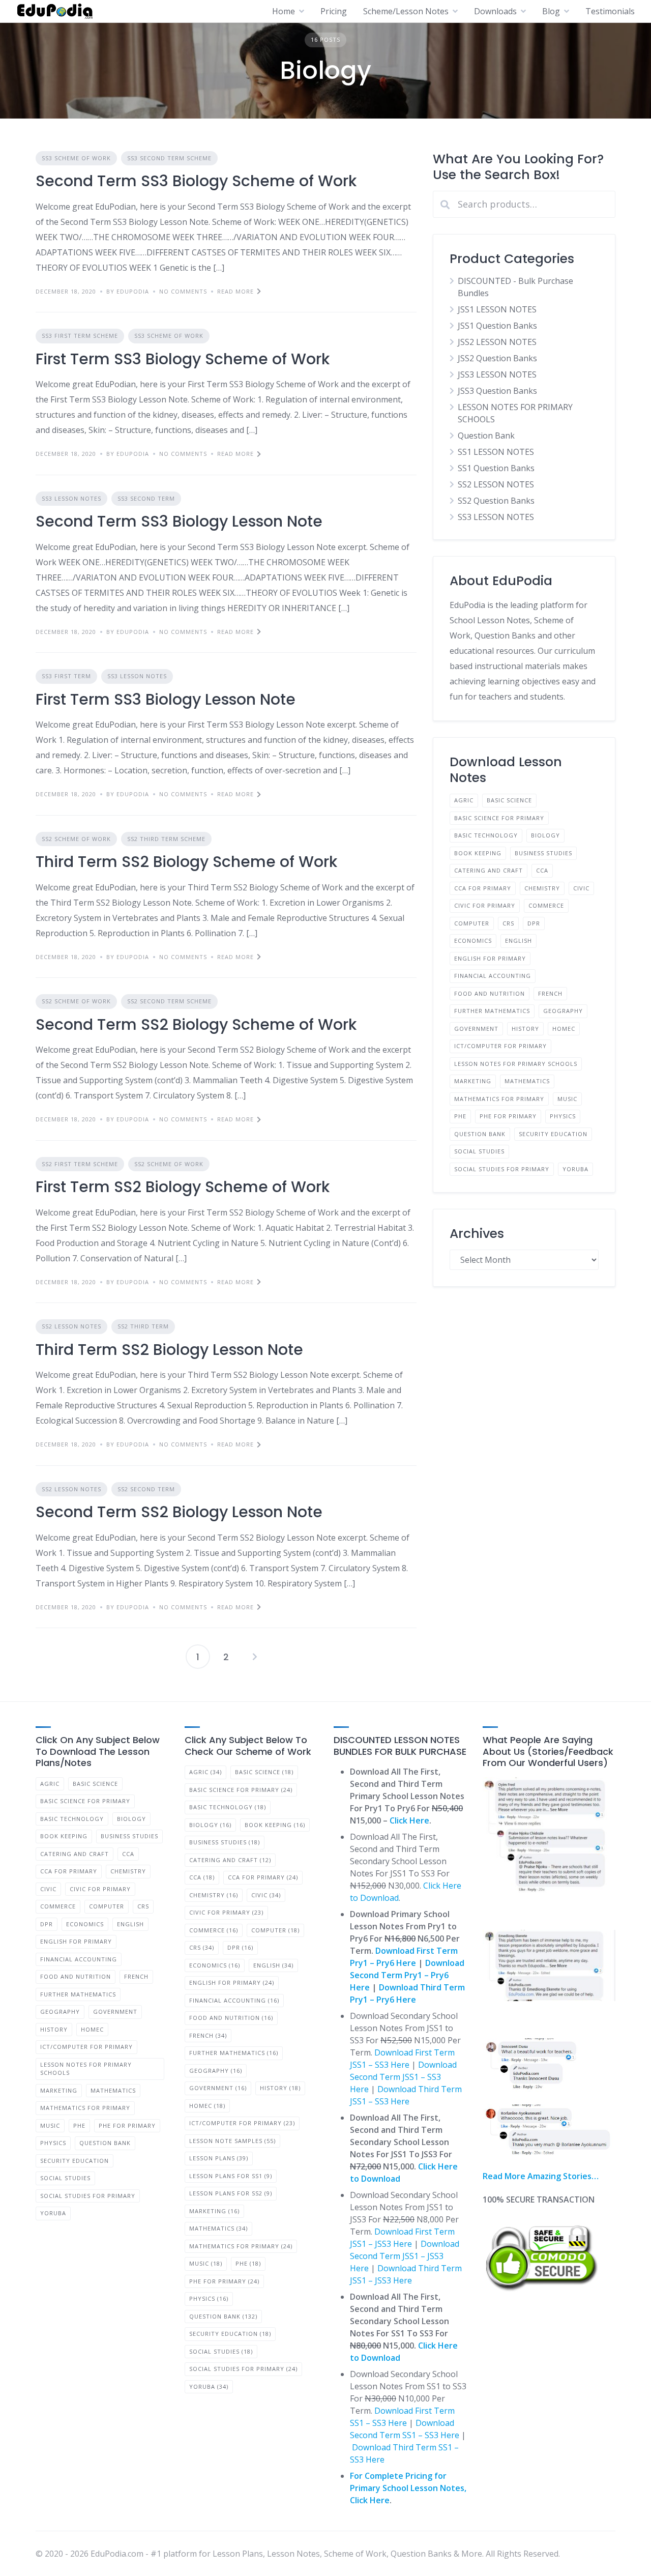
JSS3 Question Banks (497, 391)
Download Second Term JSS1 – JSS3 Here (405, 2256)
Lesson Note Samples (232, 2141)
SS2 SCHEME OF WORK (76, 839)
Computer (472, 923)
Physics (563, 1116)
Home (284, 11)
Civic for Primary (485, 905)
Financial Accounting (493, 976)
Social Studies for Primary (502, 1169)
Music (567, 1099)
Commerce (546, 905)
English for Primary (490, 958)
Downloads (495, 11)
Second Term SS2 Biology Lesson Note (179, 1512)
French (550, 993)
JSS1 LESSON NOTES (497, 309)
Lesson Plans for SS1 (231, 2176)
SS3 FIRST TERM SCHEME (80, 336)
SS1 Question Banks (496, 468)
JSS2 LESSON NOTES (497, 342)
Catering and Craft (489, 870)
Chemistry (542, 888)
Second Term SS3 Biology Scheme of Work (196, 181)
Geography (563, 1011)
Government (476, 1029)
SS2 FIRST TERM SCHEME (80, 1164)
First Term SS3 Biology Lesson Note (166, 699)
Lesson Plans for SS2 (231, 2193)
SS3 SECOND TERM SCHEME (169, 158)
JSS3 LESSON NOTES (497, 374)
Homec (564, 1029)
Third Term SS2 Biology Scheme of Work (186, 862)
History (525, 1029)
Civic (581, 888)
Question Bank (486, 436)
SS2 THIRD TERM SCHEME (166, 839)
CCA (542, 870)
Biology (545, 835)
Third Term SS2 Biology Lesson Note (169, 1350)
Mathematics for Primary (499, 1099)
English (519, 940)
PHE (460, 1116)
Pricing (334, 11)
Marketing (473, 1081)
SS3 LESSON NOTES (71, 498)
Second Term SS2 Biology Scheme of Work (196, 1024)
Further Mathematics (492, 1011)
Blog (551, 11)
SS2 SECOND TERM (146, 1489)
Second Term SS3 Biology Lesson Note (179, 521)
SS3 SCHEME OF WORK (76, 158)
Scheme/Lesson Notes (406, 11)
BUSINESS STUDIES (543, 853)
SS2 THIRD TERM (143, 1326)
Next (255, 1657)
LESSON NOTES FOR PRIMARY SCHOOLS (516, 1064)
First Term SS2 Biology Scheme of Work (183, 1187)
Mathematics (527, 1081)
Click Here (409, 1820)
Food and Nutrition (490, 993)
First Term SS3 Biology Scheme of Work (183, 359)
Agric (464, 800)
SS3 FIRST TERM (66, 676)
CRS (508, 923)
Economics (473, 940)
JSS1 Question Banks (497, 326)
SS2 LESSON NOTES (71, 1326)
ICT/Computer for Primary (500, 1046)
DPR (534, 923)
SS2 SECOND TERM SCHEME (169, 1001)
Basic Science (509, 800)
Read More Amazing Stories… (541, 2176)
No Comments (183, 291)
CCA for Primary (483, 888)
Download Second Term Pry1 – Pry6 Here (407, 1975)
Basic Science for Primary (499, 818)
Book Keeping (478, 853)
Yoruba (575, 1169)
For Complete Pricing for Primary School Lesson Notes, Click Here (408, 2488)
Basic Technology (486, 835)
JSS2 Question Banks (497, 358)
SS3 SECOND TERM (146, 498)
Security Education (553, 1134)
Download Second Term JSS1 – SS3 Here (403, 2077)
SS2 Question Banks (496, 501)
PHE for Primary (508, 1116)
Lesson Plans (219, 2158)
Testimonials (610, 11)
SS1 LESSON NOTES (496, 452)
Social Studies (479, 1151)
